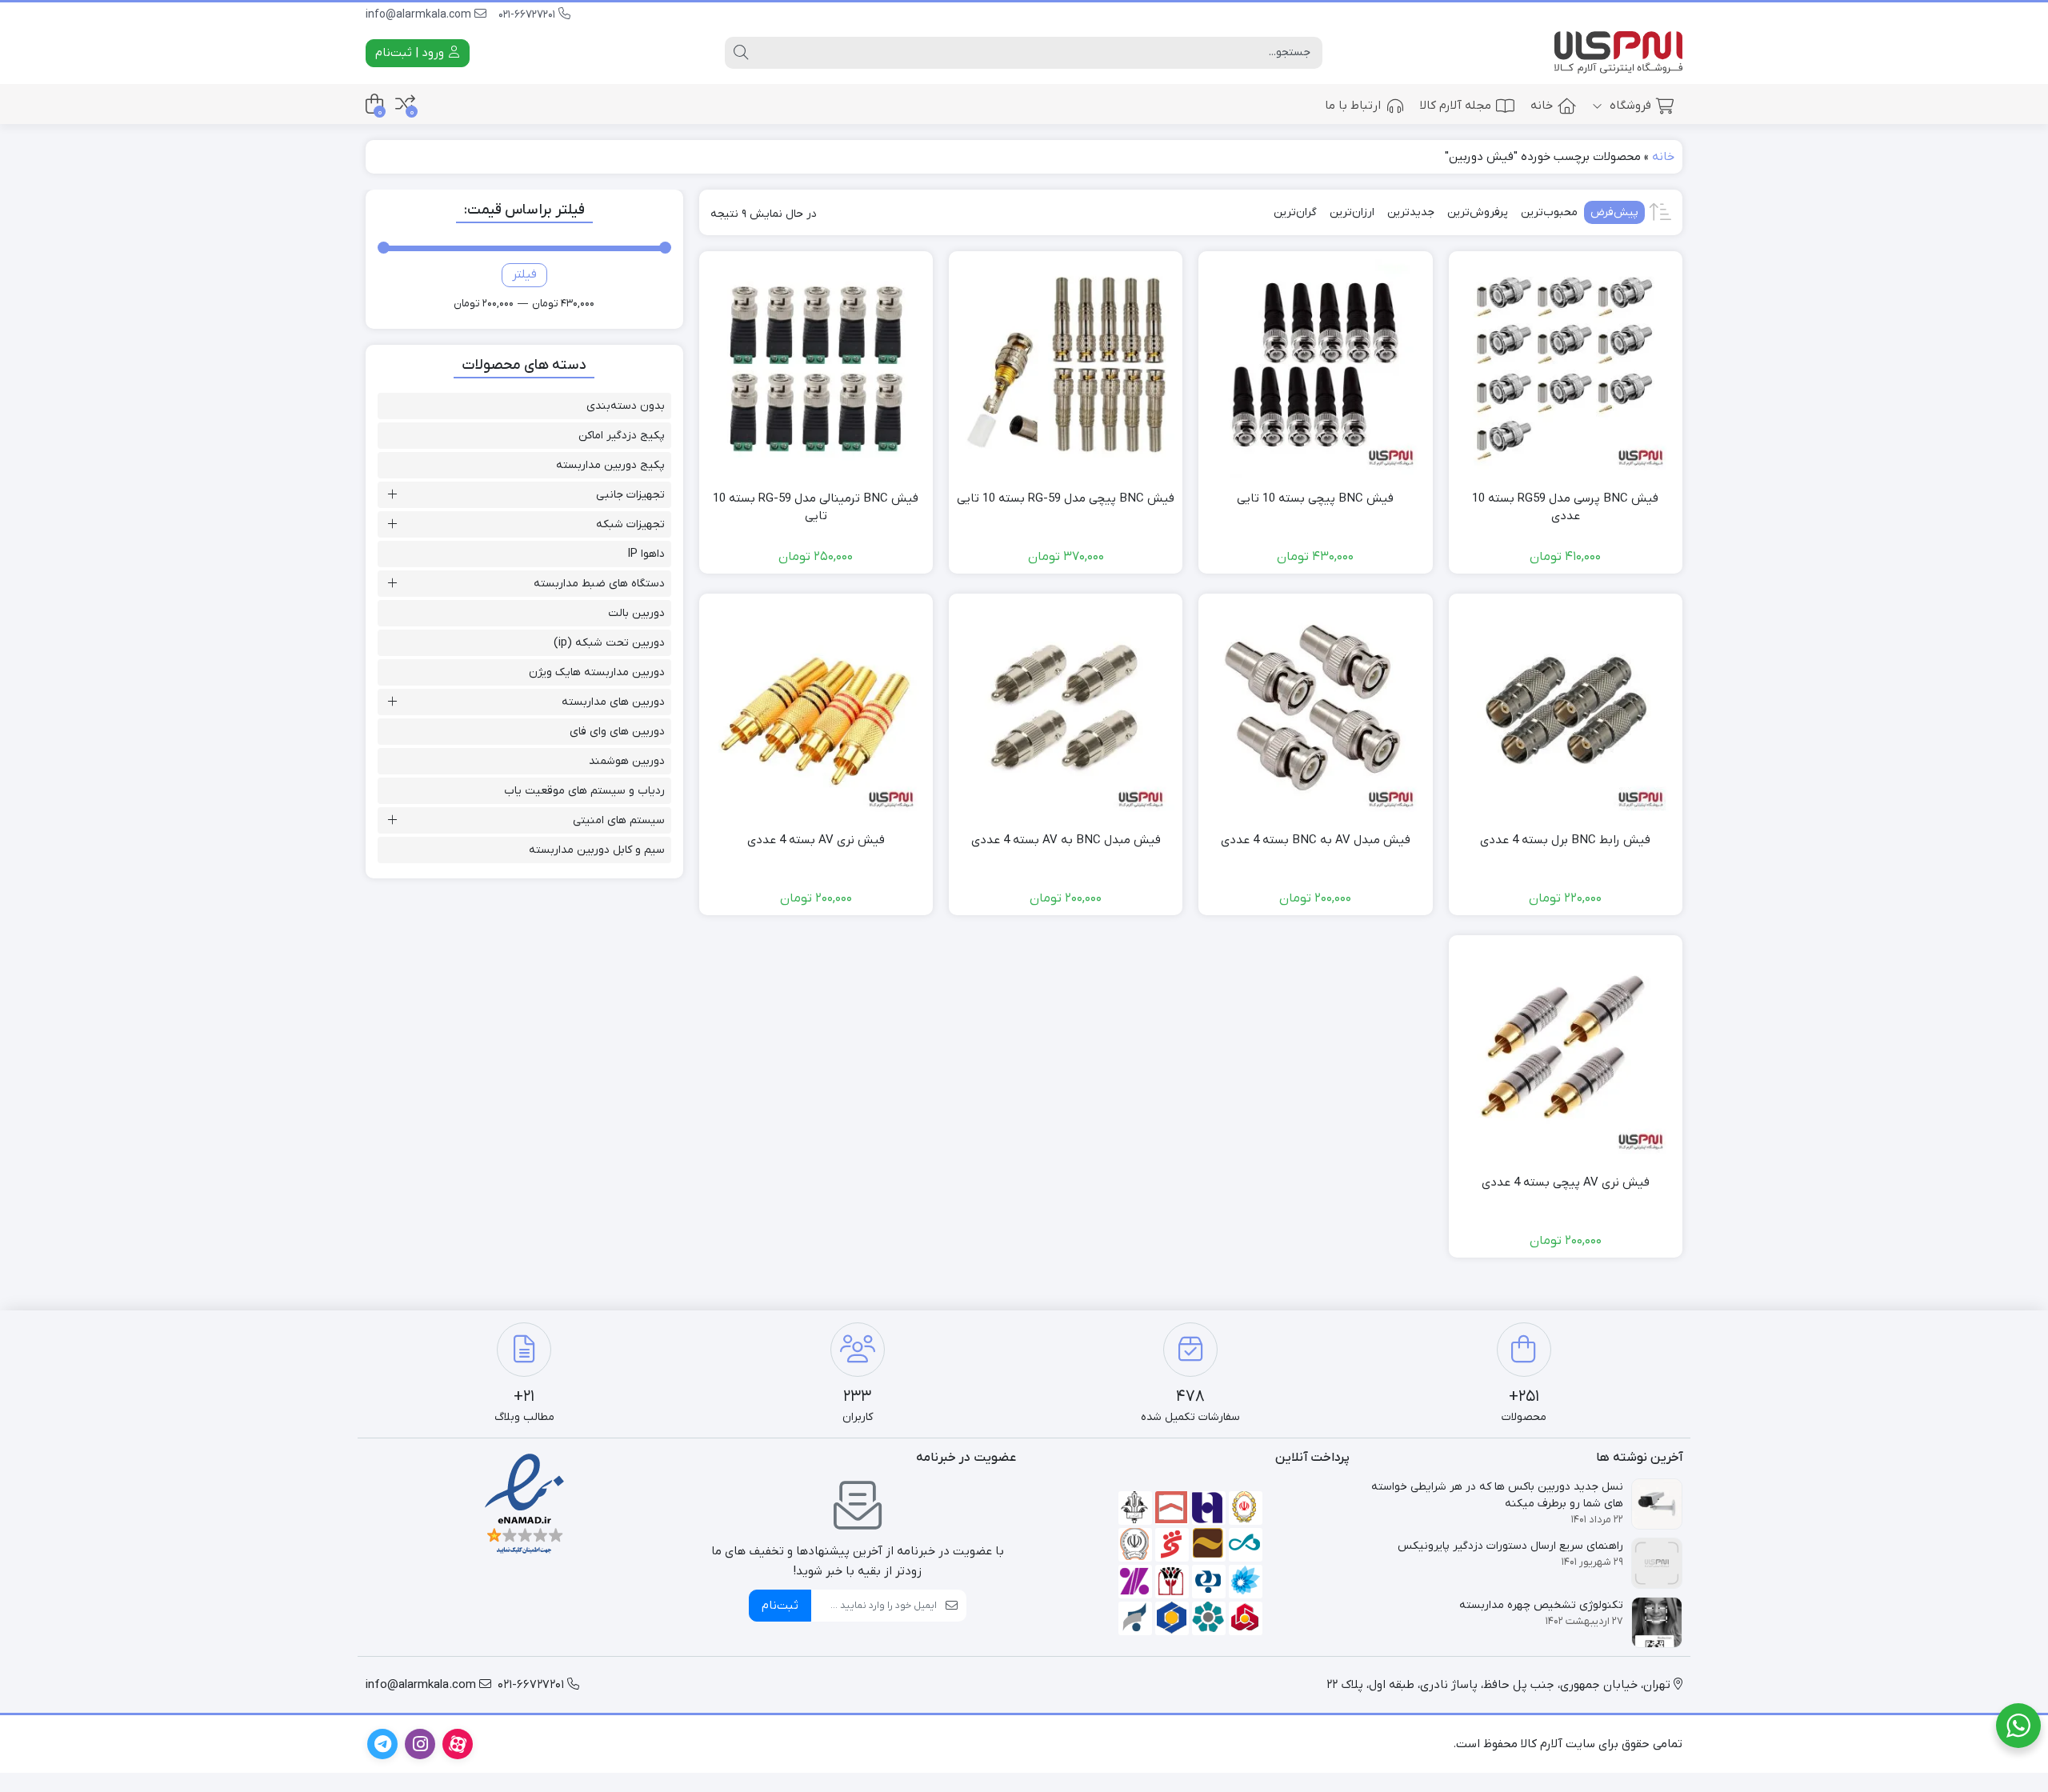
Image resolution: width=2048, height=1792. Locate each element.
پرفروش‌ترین (1478, 212)
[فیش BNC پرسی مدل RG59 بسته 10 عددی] (1566, 368)
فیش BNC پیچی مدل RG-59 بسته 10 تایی (1066, 498)
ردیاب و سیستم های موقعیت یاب (584, 791)
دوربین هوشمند (627, 761)
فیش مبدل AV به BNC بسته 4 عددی (1316, 840)
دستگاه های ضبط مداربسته (599, 584)
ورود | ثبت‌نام (411, 53)
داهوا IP (646, 554)
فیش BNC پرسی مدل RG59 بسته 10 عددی (1565, 508)
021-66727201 (528, 15)
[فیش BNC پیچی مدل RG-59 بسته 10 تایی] (1066, 368)
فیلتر (524, 274)
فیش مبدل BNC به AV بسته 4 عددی (1066, 840)
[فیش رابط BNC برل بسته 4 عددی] (1566, 710)
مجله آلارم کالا (1456, 106)
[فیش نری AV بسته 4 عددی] (816, 710)
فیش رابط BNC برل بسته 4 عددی (1565, 840)
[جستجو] (741, 53)
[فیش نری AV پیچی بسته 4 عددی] (1566, 1052)
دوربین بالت (636, 613)
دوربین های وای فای (617, 732)
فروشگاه (1629, 106)
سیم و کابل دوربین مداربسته (597, 850)
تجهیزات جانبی (630, 495)
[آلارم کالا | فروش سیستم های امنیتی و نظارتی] (1618, 53)
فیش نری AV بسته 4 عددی (816, 840)
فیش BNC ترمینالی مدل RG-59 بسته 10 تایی (816, 508)
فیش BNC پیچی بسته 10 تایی (1315, 498)
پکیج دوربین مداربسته (610, 465)
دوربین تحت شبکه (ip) (609, 643)
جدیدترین (1411, 212)
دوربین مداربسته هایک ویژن (597, 672)
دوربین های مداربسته (613, 702)
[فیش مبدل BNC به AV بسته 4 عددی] (1066, 710)
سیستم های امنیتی (619, 820)
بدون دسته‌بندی (626, 406)
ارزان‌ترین (1352, 212)
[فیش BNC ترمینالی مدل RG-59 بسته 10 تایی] (816, 368)
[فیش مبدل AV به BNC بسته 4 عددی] (1315, 710)
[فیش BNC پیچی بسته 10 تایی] (1315, 368)
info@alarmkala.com (420, 15)
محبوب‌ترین (1549, 212)
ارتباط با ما (1353, 106)
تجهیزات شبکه (630, 524)
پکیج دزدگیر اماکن (622, 436)
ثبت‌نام (780, 1606)
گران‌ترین (1295, 212)
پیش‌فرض (1614, 212)
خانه (1542, 106)
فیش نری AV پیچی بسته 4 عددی (1566, 1182)
